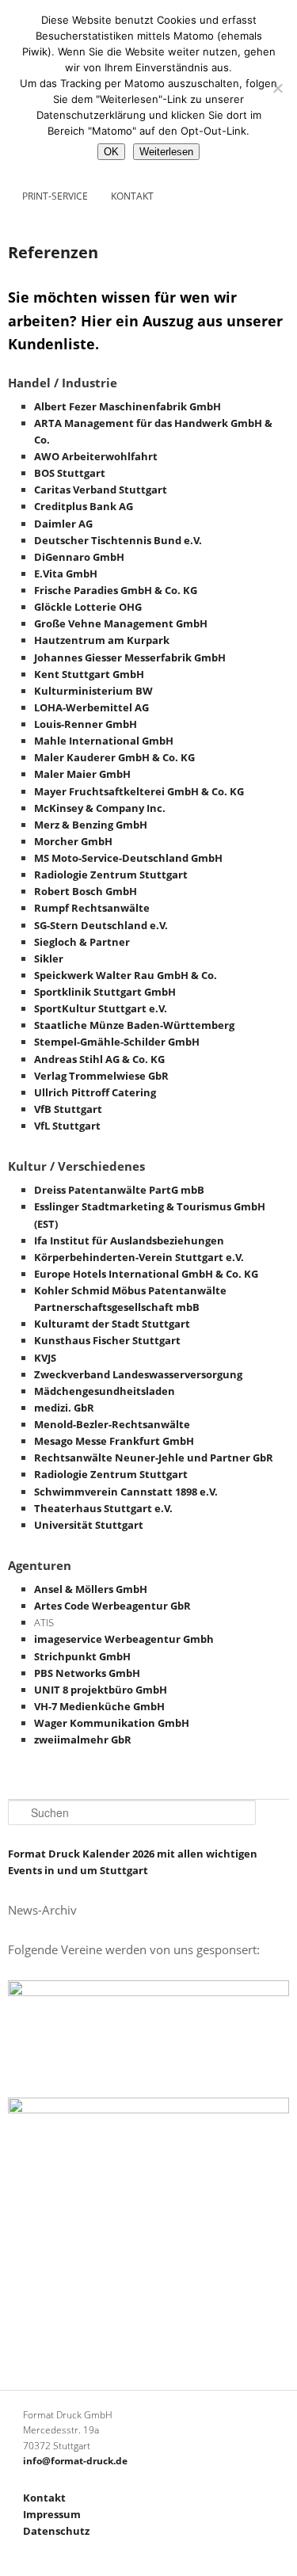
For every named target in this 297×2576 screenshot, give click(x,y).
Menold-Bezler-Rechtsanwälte (112, 1424)
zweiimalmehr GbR (83, 1740)
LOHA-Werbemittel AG (91, 707)
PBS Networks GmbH (87, 1673)
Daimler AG (63, 524)
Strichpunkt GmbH (82, 1656)
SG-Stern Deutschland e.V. (101, 925)
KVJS (45, 1358)
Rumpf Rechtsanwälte (92, 908)
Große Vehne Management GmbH (121, 623)
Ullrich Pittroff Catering (95, 1092)
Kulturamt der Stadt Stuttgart (112, 1324)
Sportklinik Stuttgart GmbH (105, 992)
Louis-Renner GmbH (86, 724)
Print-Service (55, 196)
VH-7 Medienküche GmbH (99, 1706)
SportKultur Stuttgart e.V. (101, 1008)
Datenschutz (56, 2531)
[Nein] (277, 88)
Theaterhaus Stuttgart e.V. (103, 1508)
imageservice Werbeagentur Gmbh (124, 1639)
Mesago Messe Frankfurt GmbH (114, 1441)
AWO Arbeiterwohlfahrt (96, 456)
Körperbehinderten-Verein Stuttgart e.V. (139, 1257)
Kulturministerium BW (93, 691)
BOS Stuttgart (70, 473)
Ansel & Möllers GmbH (91, 1589)
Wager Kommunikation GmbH (112, 1723)
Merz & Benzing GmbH (91, 825)
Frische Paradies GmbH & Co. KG (116, 590)
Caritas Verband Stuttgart (101, 490)
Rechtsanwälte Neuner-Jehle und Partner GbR (154, 1458)
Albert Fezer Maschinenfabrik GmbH (128, 406)
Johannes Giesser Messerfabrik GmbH (130, 657)
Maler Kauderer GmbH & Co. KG (114, 757)
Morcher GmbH (73, 841)
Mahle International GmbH (104, 741)
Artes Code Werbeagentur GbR (112, 1606)
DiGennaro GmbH (79, 557)
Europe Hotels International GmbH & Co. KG (146, 1274)
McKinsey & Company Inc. (100, 808)
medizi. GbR (64, 1408)
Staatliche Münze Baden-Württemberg (134, 1025)
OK (111, 152)
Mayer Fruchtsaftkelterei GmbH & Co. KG (139, 791)
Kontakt (132, 196)
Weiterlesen (166, 152)
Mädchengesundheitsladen (105, 1391)
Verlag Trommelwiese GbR (101, 1076)
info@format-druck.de (75, 2461)
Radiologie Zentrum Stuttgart (111, 875)
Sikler (49, 958)
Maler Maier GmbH (82, 774)
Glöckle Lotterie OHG (88, 607)
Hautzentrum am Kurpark (102, 640)
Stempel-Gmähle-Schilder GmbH (117, 1042)
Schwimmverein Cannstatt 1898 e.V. (126, 1492)
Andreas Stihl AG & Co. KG (99, 1059)
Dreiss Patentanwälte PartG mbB (119, 1190)
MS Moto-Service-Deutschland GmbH (128, 858)
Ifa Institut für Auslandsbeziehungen (129, 1240)
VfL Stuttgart (67, 1126)
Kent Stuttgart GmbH (89, 674)
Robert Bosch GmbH (86, 891)
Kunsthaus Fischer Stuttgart (107, 1340)
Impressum (52, 2514)
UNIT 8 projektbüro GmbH (101, 1690)
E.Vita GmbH (66, 574)
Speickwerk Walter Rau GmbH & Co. (126, 975)
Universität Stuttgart (89, 1525)
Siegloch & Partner (82, 942)
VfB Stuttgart (68, 1109)
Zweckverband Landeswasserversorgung (138, 1374)
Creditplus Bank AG (84, 506)
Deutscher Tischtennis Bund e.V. (118, 540)
